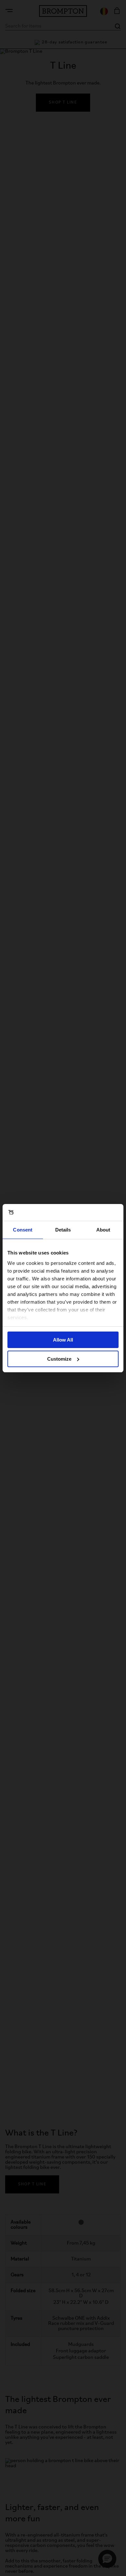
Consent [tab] (23, 1230)
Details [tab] (63, 1230)
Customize (59, 1359)
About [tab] (103, 1230)
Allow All (63, 1340)
